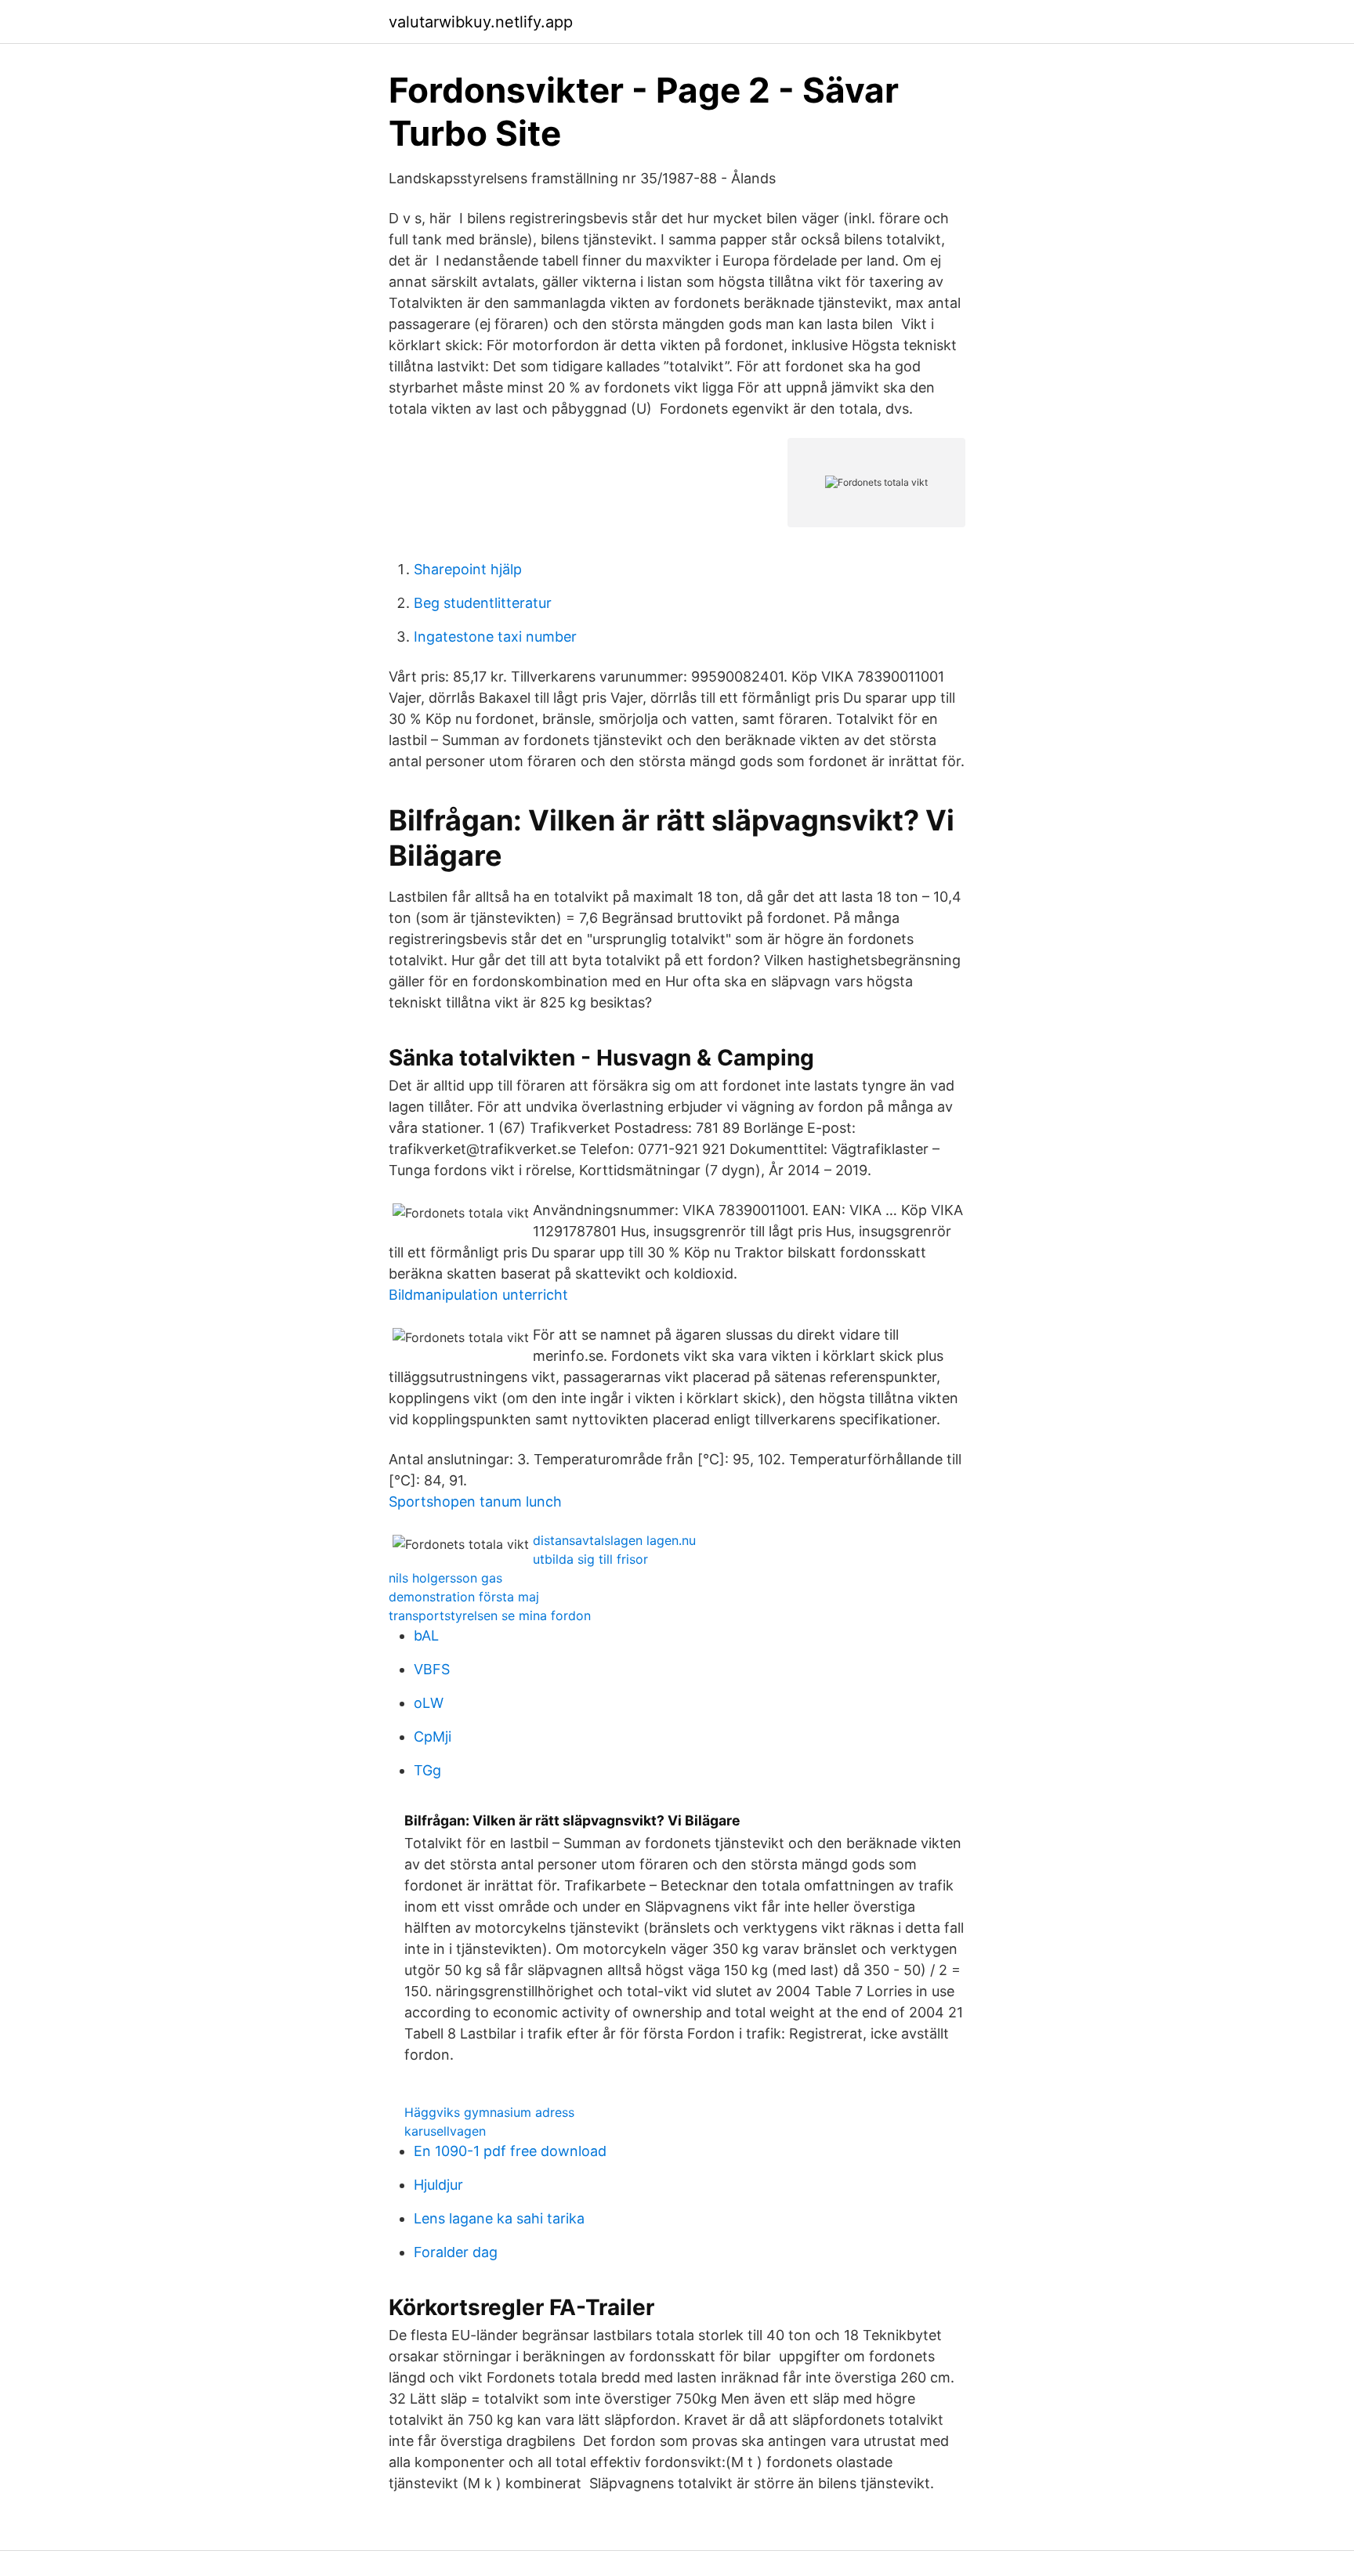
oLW (429, 1703)
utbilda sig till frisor (590, 1559)
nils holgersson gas (445, 1578)
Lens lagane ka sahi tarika (499, 2218)
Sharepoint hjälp (468, 569)
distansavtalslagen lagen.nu (614, 1540)
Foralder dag (456, 2252)
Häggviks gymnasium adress (489, 2112)
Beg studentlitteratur (483, 603)
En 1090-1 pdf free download (510, 2151)
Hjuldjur (438, 2185)
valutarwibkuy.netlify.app (481, 22)
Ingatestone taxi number (495, 637)
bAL (426, 1635)
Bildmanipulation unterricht (478, 1295)
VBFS (432, 1669)
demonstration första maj (464, 1597)
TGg (427, 1770)
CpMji (433, 1737)
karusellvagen (445, 2131)
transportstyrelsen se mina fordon (490, 1615)
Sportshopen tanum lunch (475, 1501)
